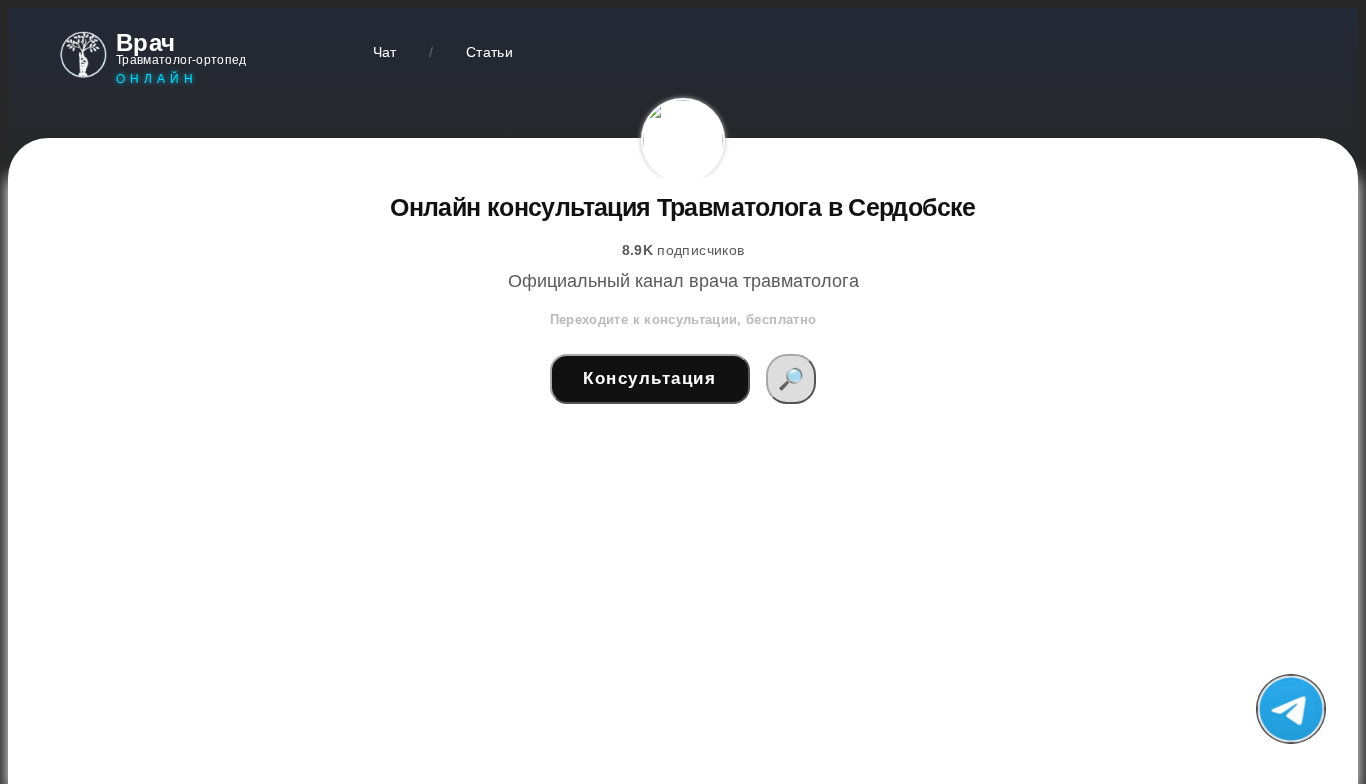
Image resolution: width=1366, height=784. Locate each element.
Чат (385, 52)
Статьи (489, 52)
